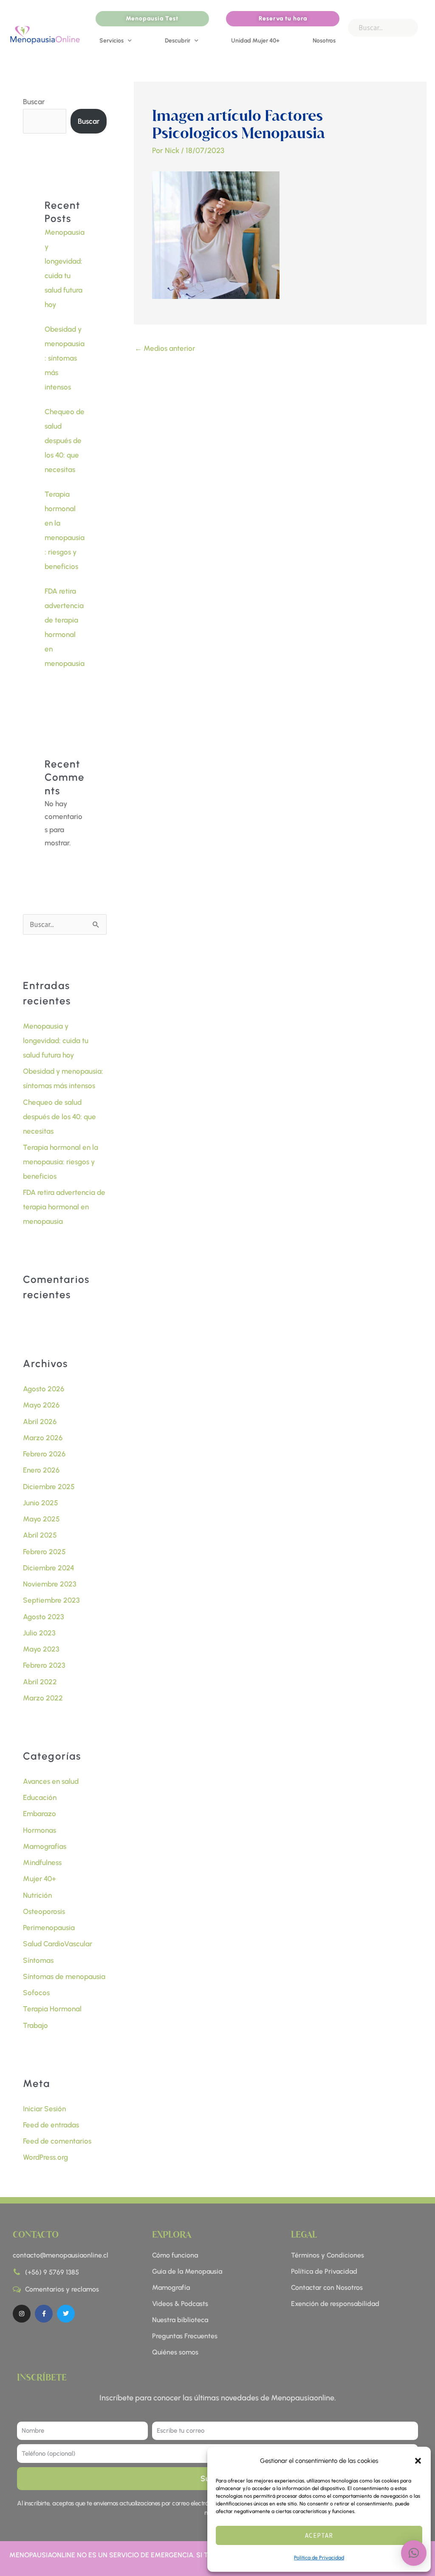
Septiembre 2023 (51, 1600)
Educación (40, 1797)
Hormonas (40, 1830)
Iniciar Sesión (44, 2109)
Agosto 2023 (44, 1617)
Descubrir (178, 41)
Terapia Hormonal (52, 2009)
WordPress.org (45, 2157)
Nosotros (324, 41)
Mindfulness (42, 1862)
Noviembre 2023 (50, 1584)
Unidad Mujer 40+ (255, 41)
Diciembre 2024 (49, 1568)
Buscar (34, 102)
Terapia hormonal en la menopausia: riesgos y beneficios (61, 1162)
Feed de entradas (51, 2125)
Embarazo (40, 1814)
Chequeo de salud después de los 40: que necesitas (65, 441)
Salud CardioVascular (58, 1944)
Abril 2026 (40, 1422)
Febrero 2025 (44, 1552)
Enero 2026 (41, 1470)
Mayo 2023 (41, 1649)
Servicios (112, 41)
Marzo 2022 (43, 1698)
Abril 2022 (40, 1682)
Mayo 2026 (41, 1405)
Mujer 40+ (40, 1879)
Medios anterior (165, 348)
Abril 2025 (40, 1535)
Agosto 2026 (44, 1389)
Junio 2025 (41, 1503)
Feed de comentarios (57, 2141)
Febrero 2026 (44, 1454)
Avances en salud (51, 1781)
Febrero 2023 (44, 1665)
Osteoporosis (44, 1911)
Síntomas (38, 1960)
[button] (418, 2461)
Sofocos (36, 1993)
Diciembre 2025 (49, 1487)
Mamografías (45, 1846)
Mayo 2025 (41, 1519)
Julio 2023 (39, 1633)
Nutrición (37, 1895)
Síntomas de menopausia (64, 1976)
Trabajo (35, 2025)
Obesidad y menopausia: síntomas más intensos (65, 358)
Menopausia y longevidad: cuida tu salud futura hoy (56, 1041)
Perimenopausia (49, 1928)
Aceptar (319, 2535)
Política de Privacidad (319, 2558)
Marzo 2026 (43, 1438)
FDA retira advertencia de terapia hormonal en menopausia (64, 1207)
